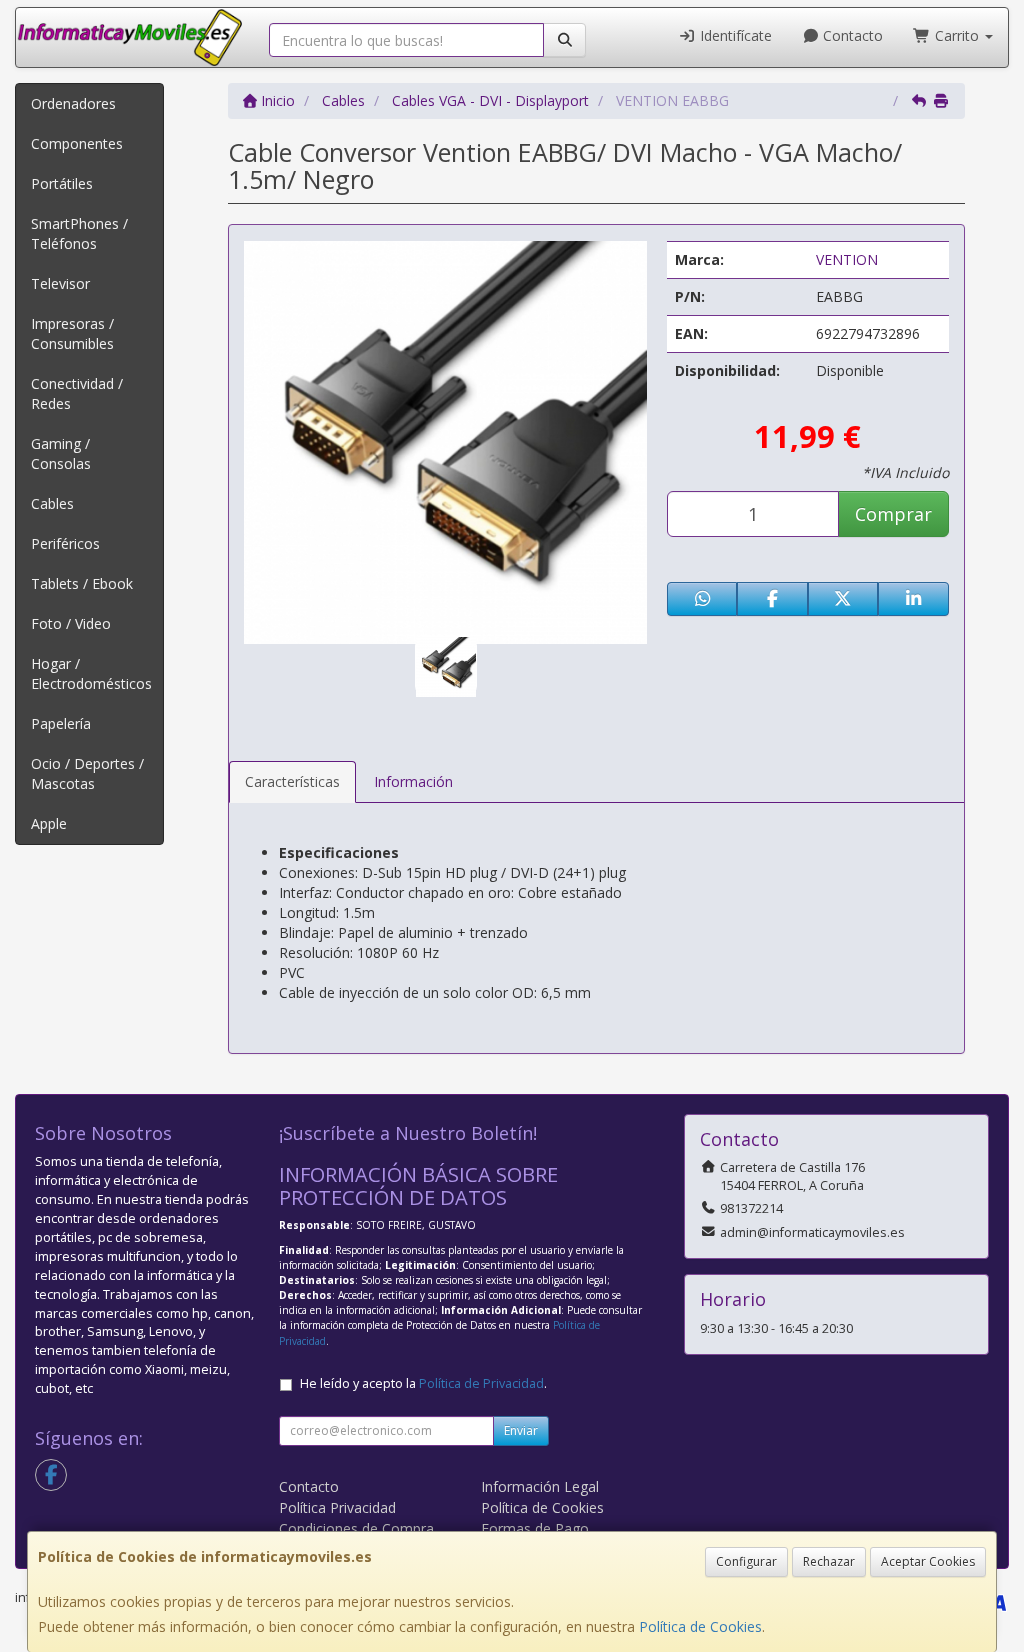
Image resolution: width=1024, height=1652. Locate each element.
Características (292, 781)
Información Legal (540, 1486)
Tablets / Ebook (82, 583)
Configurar (746, 1561)
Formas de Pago (535, 1528)
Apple (49, 823)
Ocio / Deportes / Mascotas (87, 773)
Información (413, 781)
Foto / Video (71, 623)
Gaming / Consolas (61, 453)
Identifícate (734, 35)
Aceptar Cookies (928, 1561)
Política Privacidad (337, 1507)
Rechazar (829, 1561)
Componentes (77, 143)
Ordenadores (73, 103)
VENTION (847, 259)
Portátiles (62, 183)
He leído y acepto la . (423, 1383)
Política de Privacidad (481, 1383)
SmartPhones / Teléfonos (79, 233)
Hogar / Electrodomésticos (91, 673)
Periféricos (65, 543)
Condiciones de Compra (356, 1528)
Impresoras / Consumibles (72, 333)
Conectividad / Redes (77, 393)
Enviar (521, 1430)
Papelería (61, 723)
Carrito (957, 35)
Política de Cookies (700, 1626)
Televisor (60, 283)
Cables (52, 503)
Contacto (851, 35)
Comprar (893, 514)
